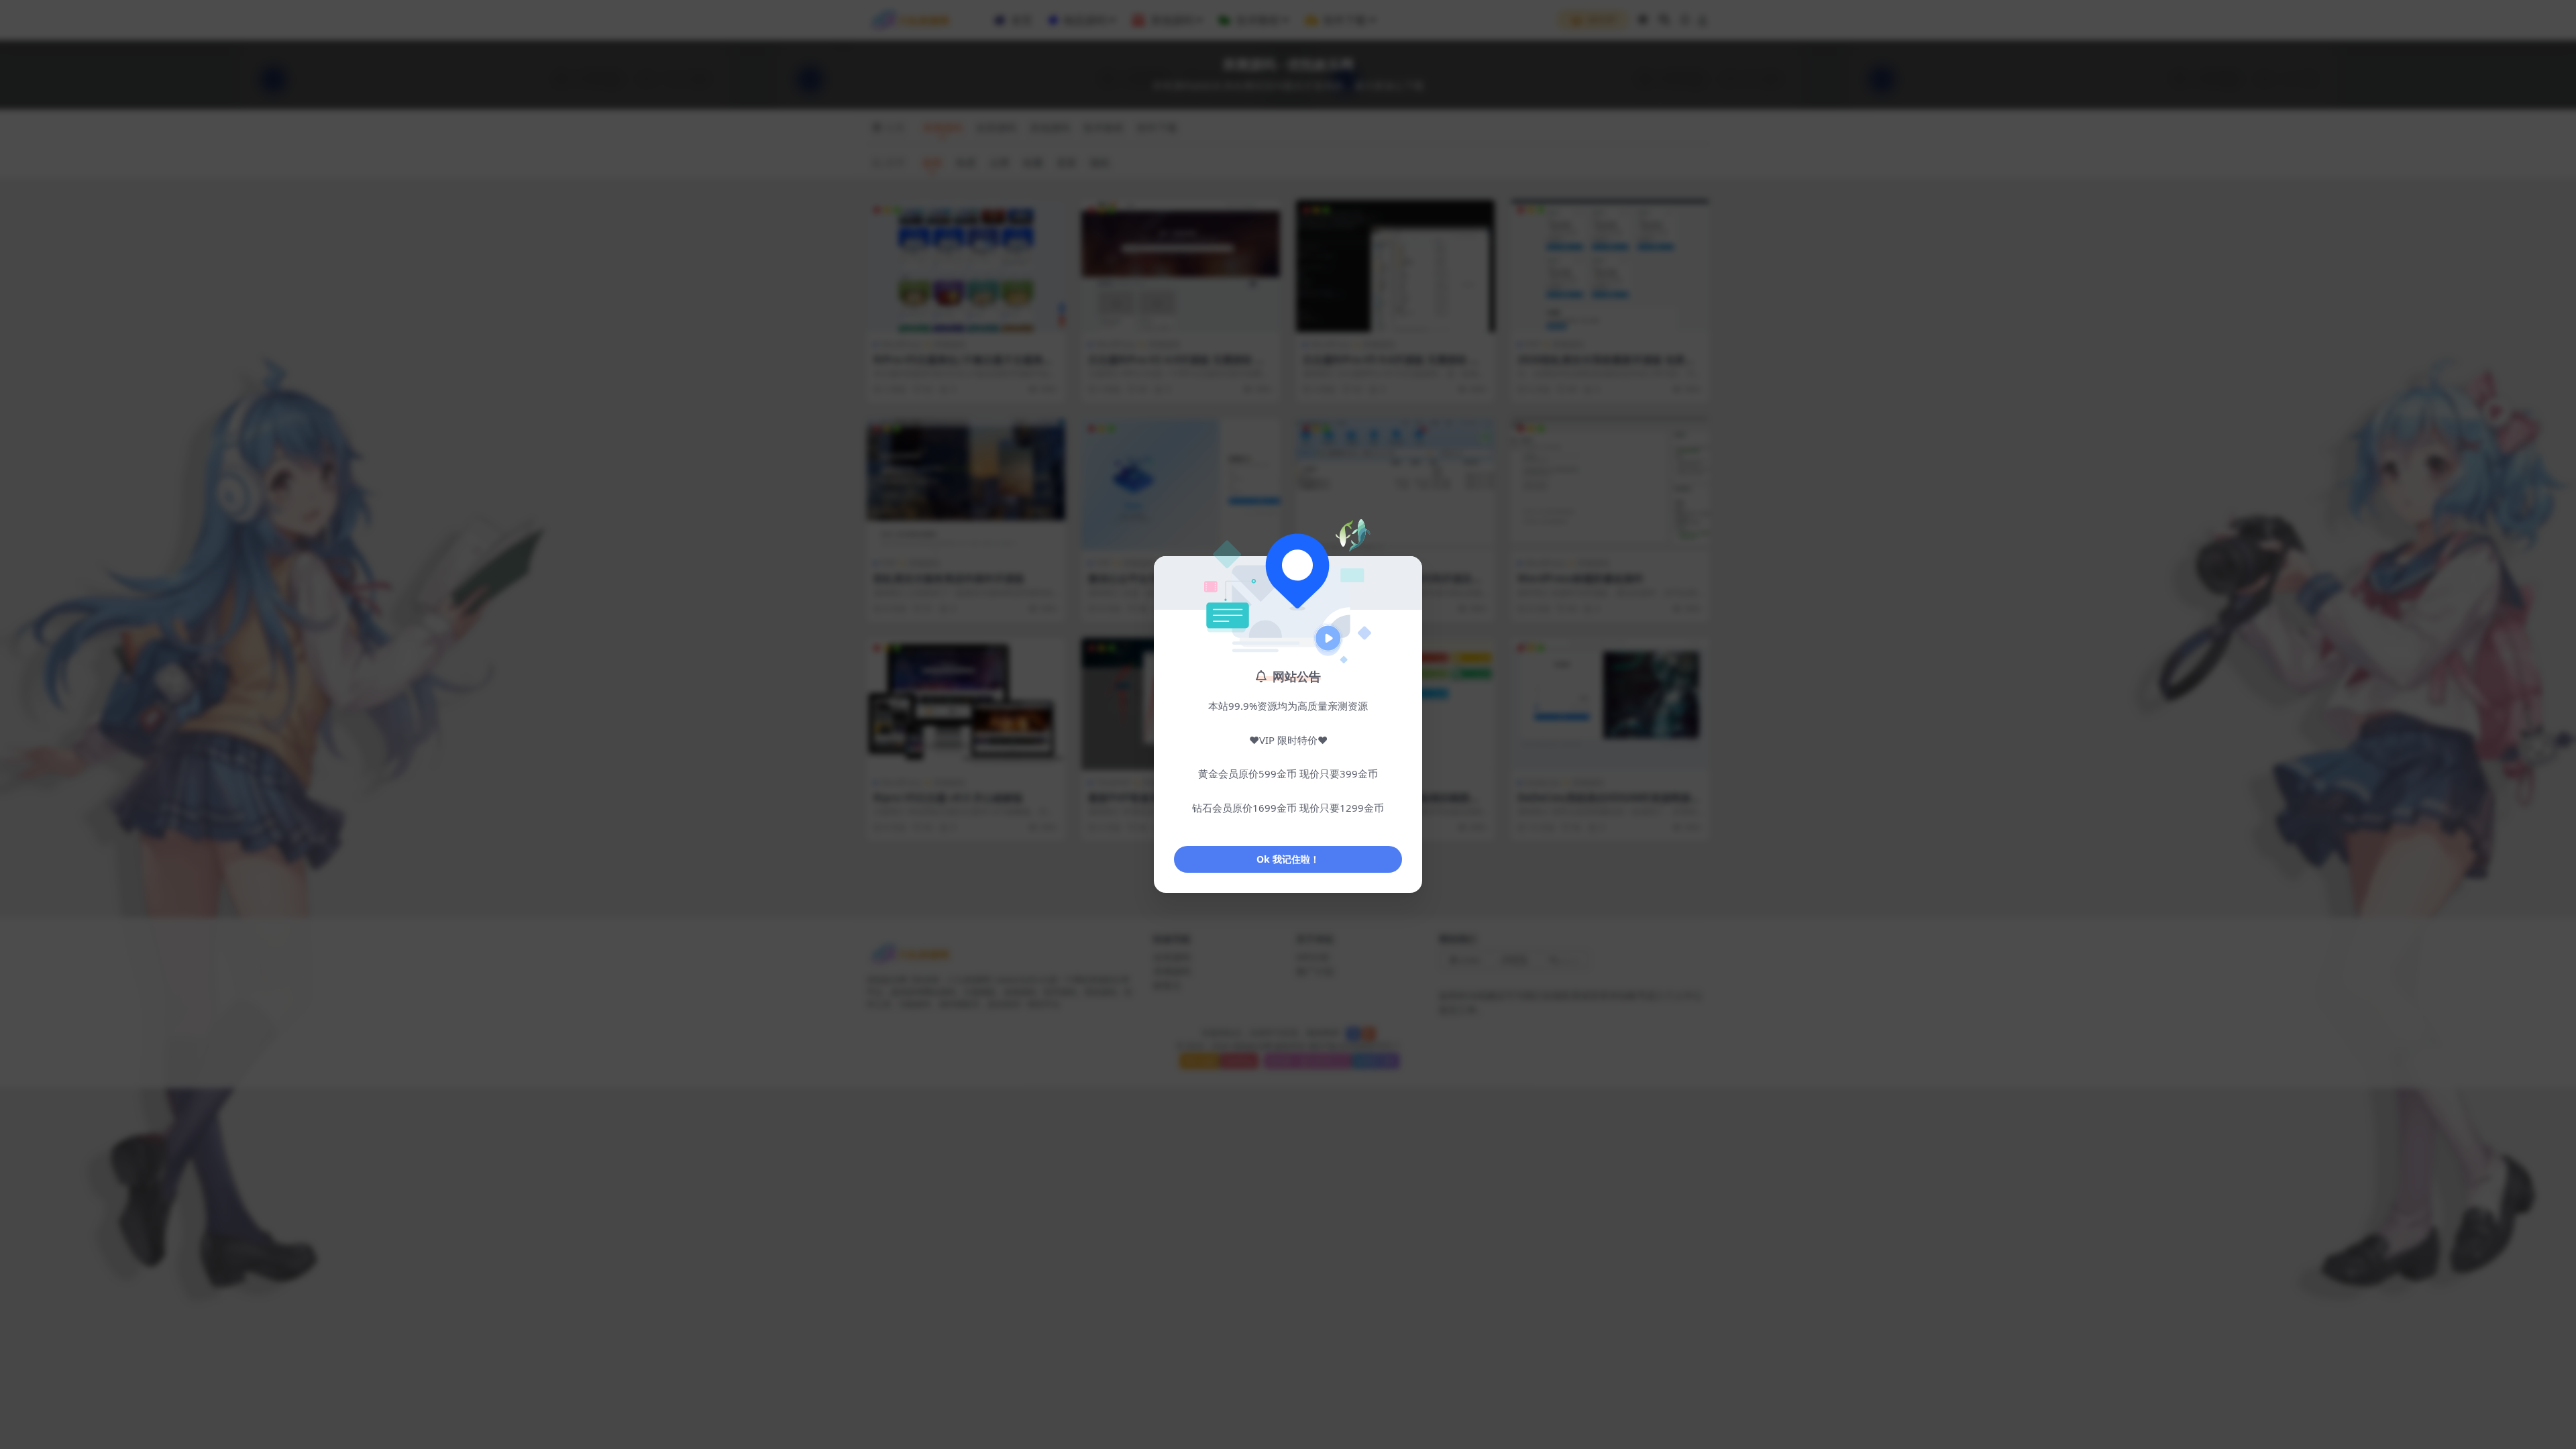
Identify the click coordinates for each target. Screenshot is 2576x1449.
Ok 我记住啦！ (1288, 859)
